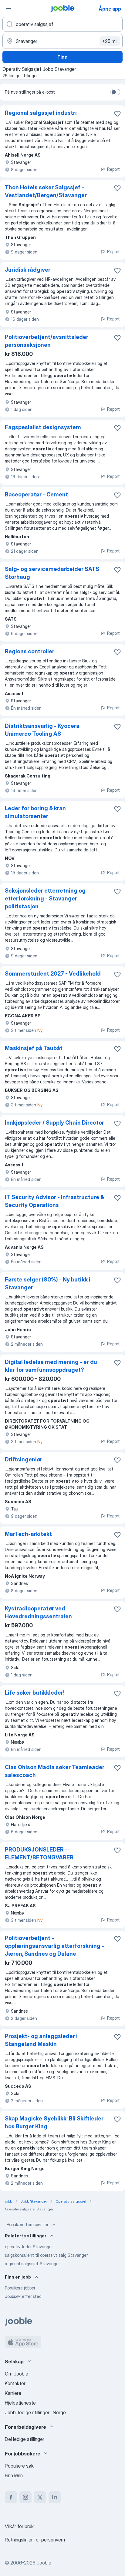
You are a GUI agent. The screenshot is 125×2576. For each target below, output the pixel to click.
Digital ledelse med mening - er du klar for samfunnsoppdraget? (51, 1366)
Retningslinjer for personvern (35, 2540)
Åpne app (110, 9)
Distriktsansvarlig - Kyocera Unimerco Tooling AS (42, 730)
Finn (62, 57)
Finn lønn (14, 2475)
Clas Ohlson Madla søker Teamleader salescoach (55, 1771)
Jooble (44, 2563)
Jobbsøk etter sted (23, 2296)
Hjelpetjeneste (20, 2403)
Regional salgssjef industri (41, 113)
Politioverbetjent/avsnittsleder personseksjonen (47, 341)
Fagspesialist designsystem (43, 427)
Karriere (13, 2393)
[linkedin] (55, 2497)
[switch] (115, 92)
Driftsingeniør (24, 1459)
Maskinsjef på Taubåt (34, 1048)
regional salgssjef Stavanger (32, 2264)
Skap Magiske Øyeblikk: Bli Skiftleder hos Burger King (54, 2122)
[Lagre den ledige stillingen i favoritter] (117, 114)
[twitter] (40, 2497)
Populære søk (19, 2466)
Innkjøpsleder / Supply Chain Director (54, 1123)
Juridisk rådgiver (28, 270)
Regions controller (30, 651)
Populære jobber (20, 2288)
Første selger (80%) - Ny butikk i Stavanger (48, 1283)
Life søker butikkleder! (35, 1693)
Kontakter (15, 2383)
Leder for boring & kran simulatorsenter (35, 812)
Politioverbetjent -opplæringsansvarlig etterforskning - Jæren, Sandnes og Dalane (54, 1946)
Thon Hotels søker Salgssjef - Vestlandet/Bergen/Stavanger (46, 191)
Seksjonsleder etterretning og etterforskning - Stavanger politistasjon (45, 898)
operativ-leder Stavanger (29, 2247)
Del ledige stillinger (25, 2439)
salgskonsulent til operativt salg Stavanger (46, 2255)
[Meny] (8, 8)
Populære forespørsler (27, 2225)
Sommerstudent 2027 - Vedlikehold (53, 974)
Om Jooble (17, 2374)
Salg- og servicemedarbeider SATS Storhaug (52, 573)
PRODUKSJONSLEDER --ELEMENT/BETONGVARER (39, 1853)
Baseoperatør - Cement (36, 494)
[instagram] (25, 2497)
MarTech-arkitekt (28, 1534)
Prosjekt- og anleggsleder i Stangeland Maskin (41, 2040)
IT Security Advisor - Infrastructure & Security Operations (54, 1201)
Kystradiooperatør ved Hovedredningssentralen (38, 1612)
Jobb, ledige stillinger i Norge (35, 2412)
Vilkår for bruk (19, 2526)
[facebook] (11, 2497)
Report (113, 169)
